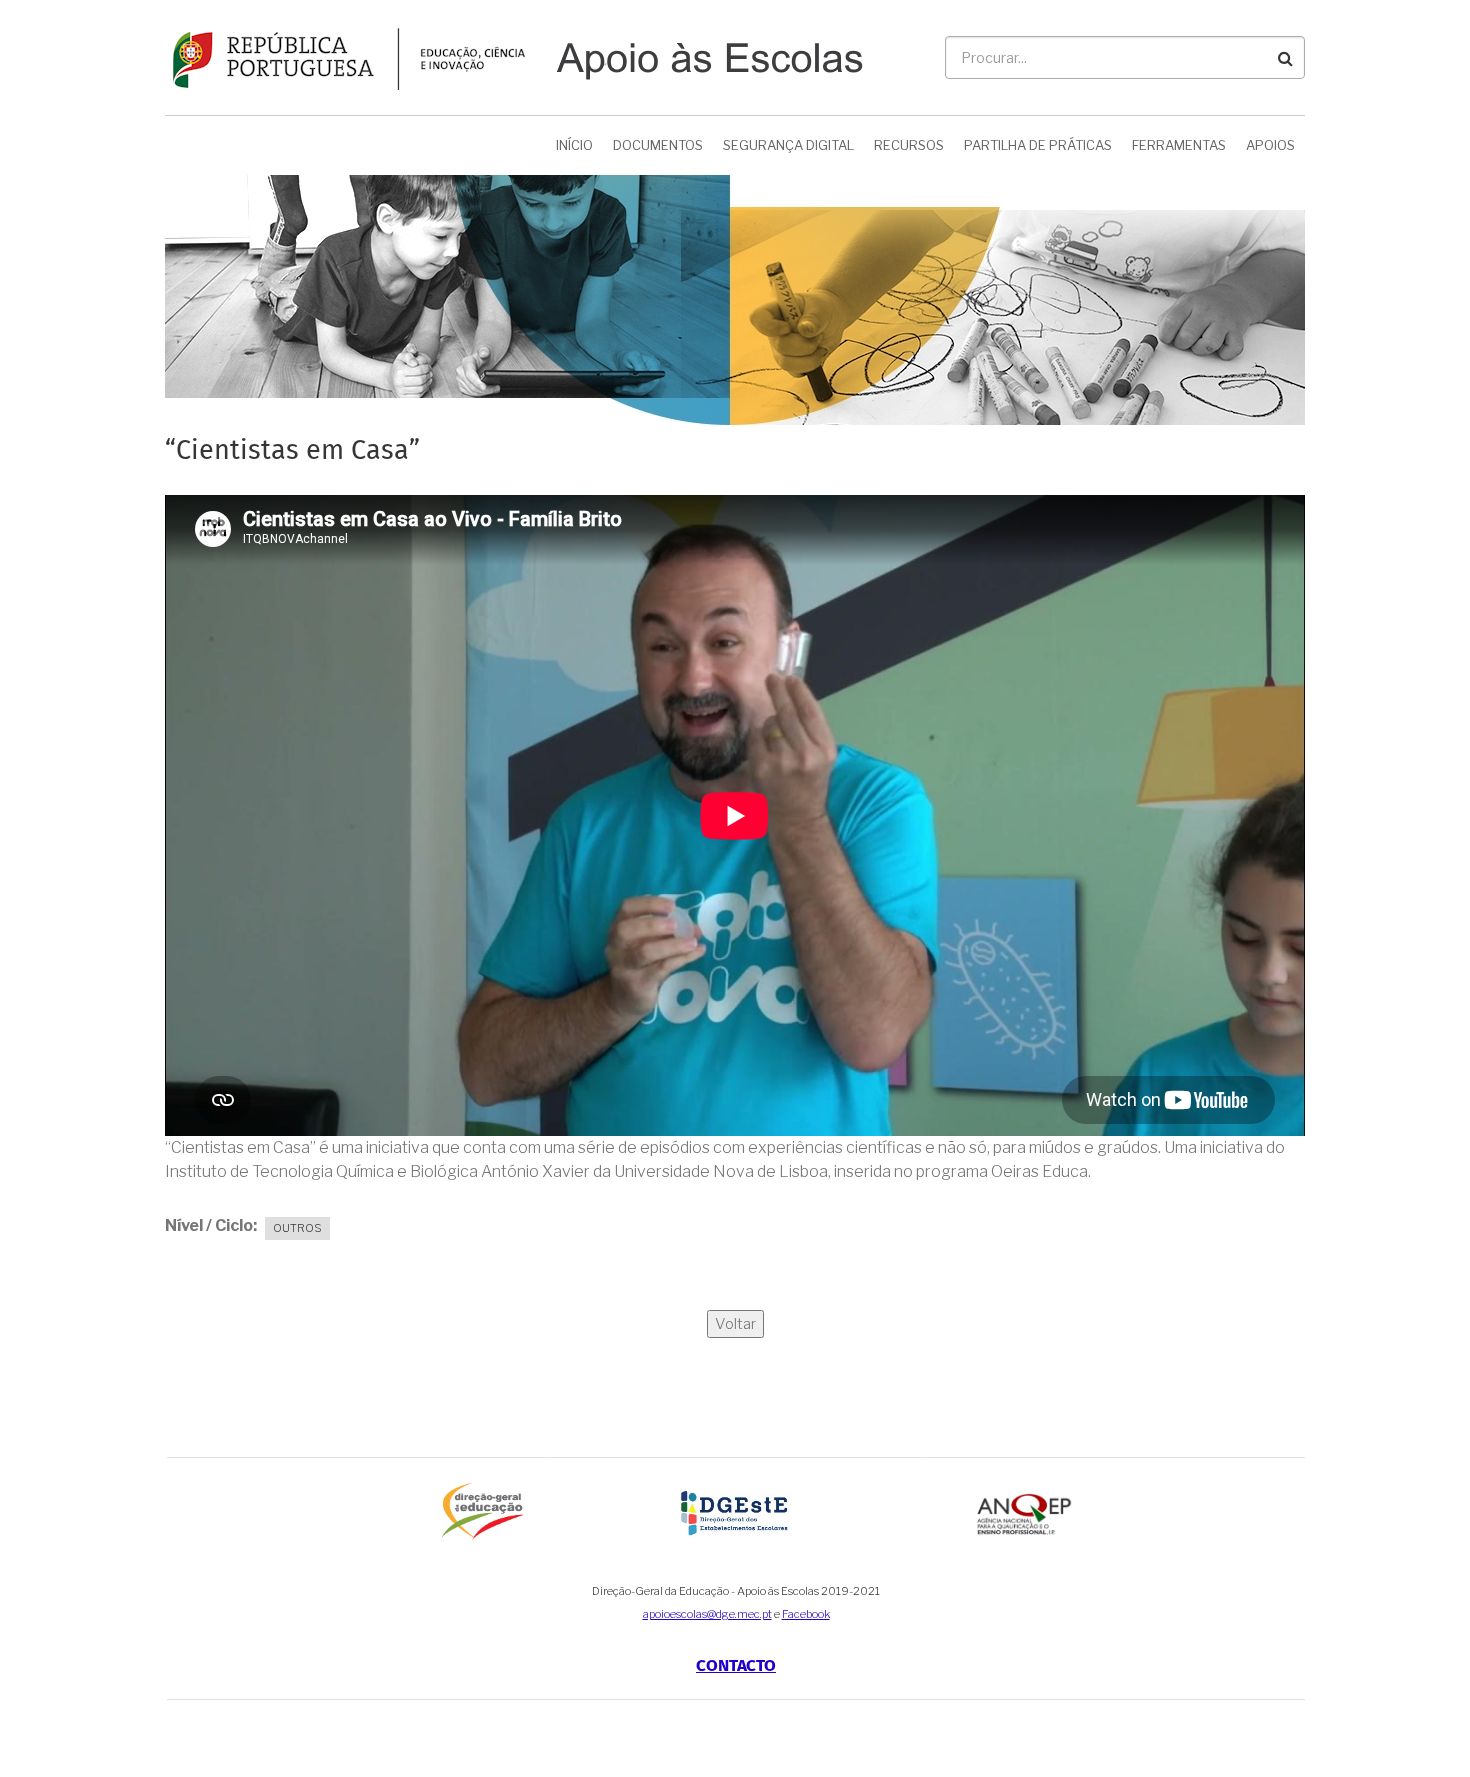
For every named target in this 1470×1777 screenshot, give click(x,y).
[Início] (514, 56)
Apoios (1270, 145)
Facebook (806, 1614)
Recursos (909, 145)
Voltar (735, 1324)
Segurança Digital (788, 145)
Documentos (658, 145)
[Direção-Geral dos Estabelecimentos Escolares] (736, 1511)
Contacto (736, 1666)
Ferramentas (1179, 145)
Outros (297, 1228)
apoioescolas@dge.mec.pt (707, 1614)
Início (574, 145)
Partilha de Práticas (1038, 145)
